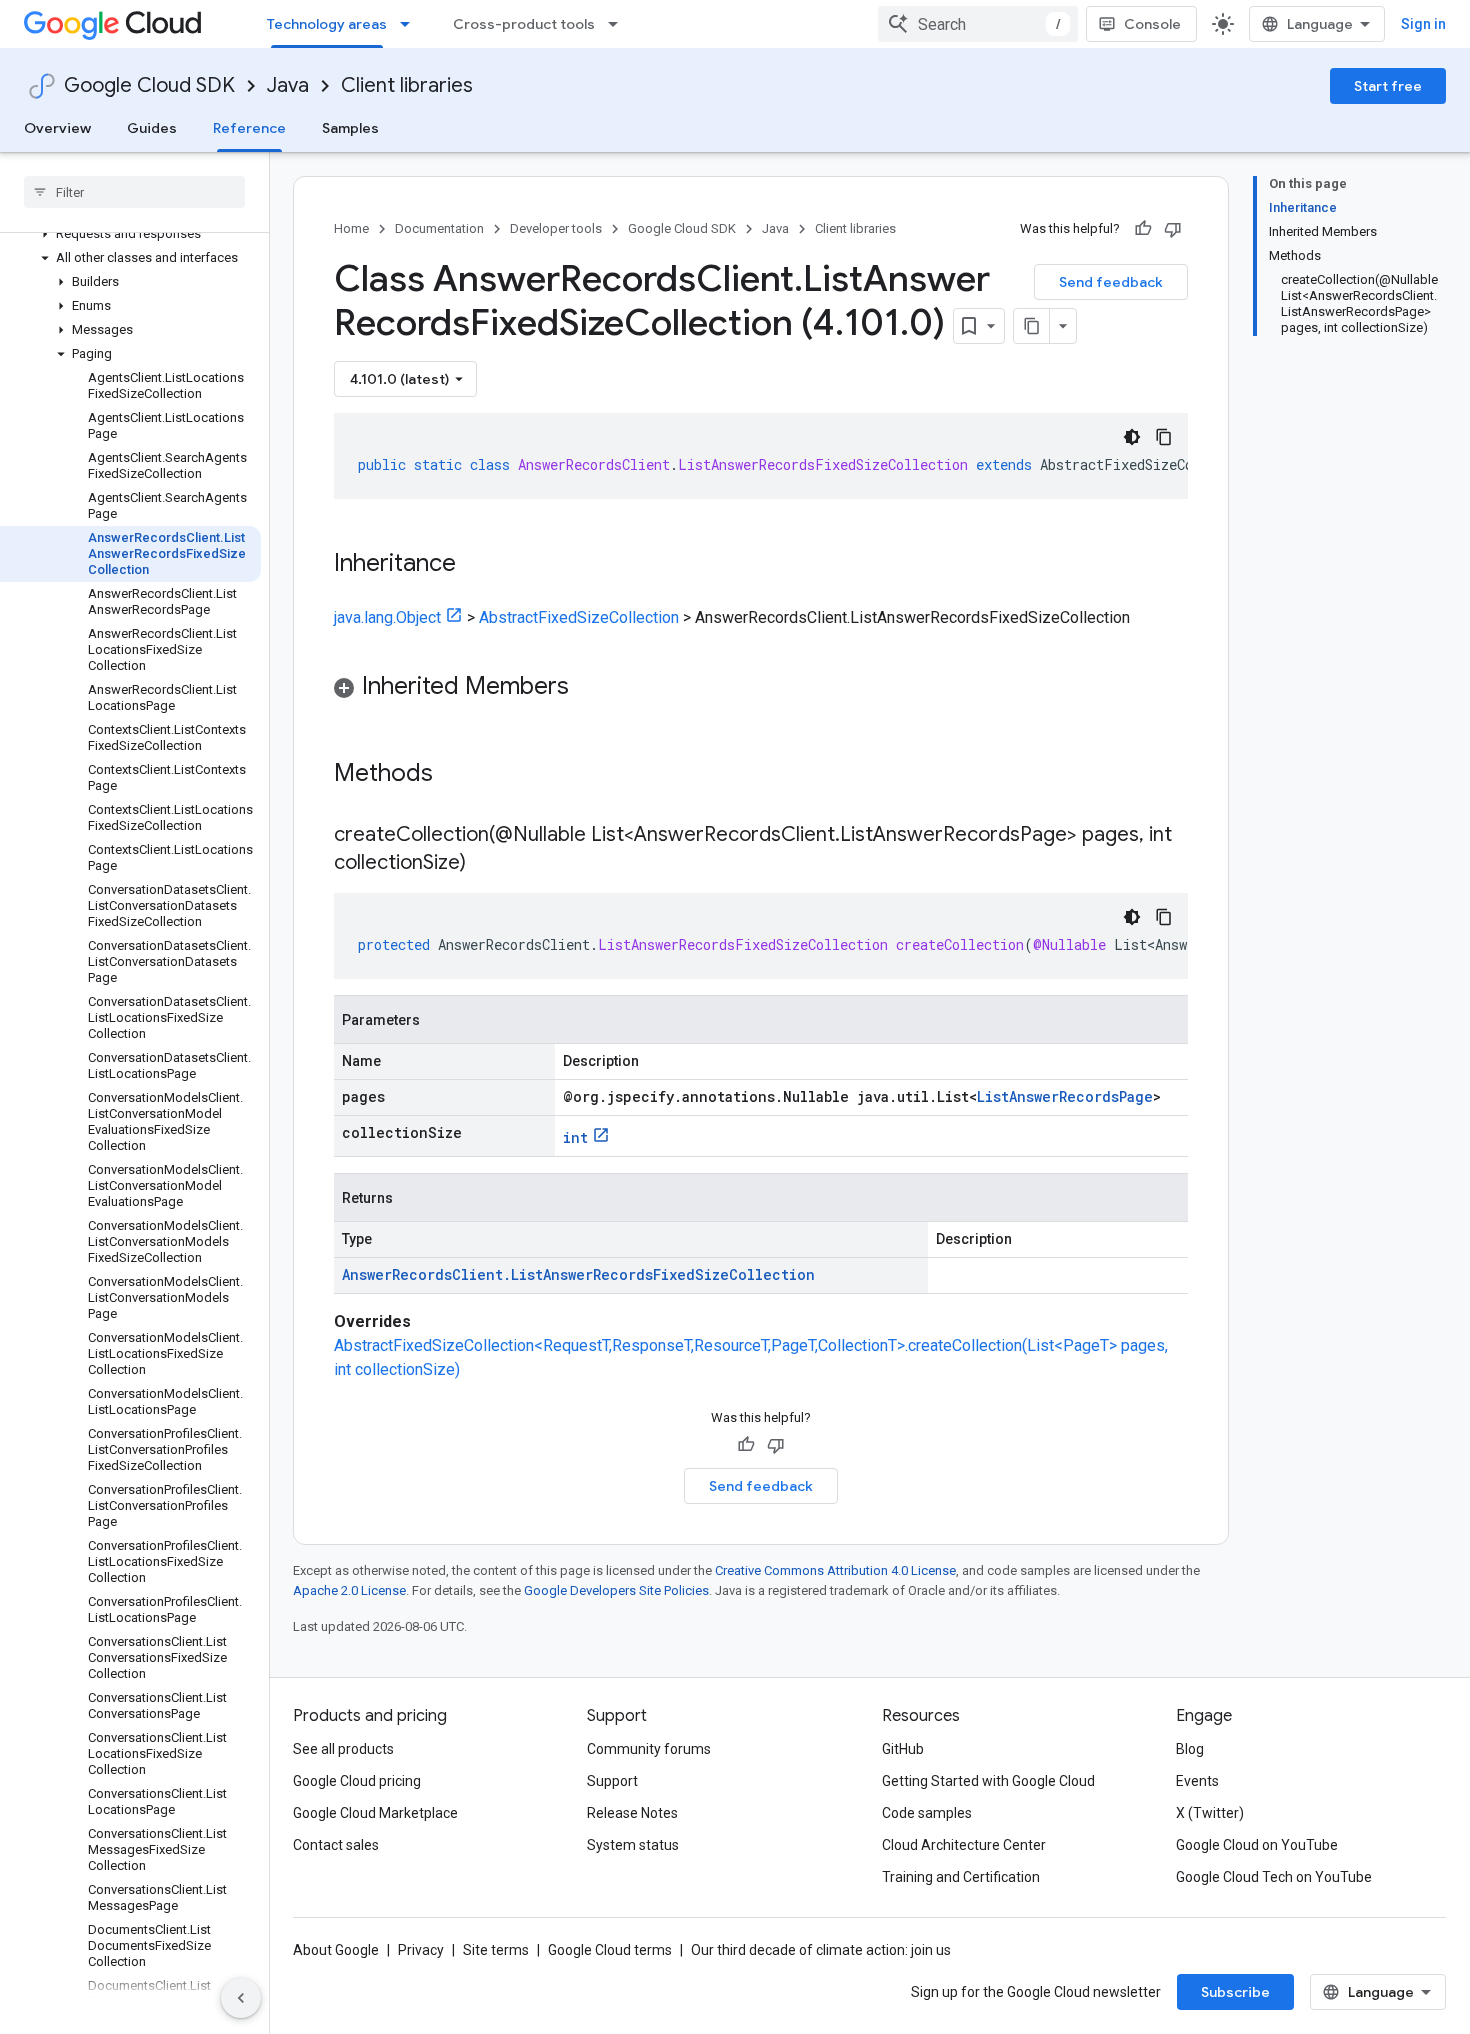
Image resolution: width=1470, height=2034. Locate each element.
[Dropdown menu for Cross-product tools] (619, 24)
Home (351, 228)
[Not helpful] (1173, 229)
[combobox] (978, 24)
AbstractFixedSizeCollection (579, 617)
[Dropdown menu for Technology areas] (411, 24)
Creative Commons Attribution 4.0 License (835, 1570)
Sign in (1423, 24)
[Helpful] (1143, 229)
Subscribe (1235, 1992)
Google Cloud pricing (357, 1781)
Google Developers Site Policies (616, 1590)
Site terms (496, 1950)
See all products (343, 1749)
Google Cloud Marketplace (375, 1813)
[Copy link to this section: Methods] (459, 775)
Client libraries (407, 85)
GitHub (903, 1749)
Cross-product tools (524, 24)
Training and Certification (961, 1877)
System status (633, 1845)
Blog (1190, 1749)
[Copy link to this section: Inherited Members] (589, 688)
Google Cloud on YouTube (1257, 1845)
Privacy (421, 1950)
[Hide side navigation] (241, 1998)
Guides (152, 128)
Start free (1388, 86)
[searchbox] (134, 192)
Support (612, 1781)
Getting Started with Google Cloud (988, 1781)
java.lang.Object (387, 617)
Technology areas (327, 24)
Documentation (439, 228)
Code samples (927, 1813)
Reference (249, 128)
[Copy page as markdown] (1032, 326)
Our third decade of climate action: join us (821, 1950)
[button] (130, 234)
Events (1197, 1781)
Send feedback (1111, 282)
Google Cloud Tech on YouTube (1274, 1877)
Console (1152, 24)
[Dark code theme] (1132, 437)
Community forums (649, 1749)
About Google (336, 1950)
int (575, 1137)
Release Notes (632, 1813)
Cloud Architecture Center (964, 1845)
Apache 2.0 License (349, 1590)
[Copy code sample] (1164, 437)
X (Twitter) (1210, 1813)
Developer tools (556, 228)
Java (288, 85)
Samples (350, 128)
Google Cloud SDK (149, 85)
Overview (57, 128)
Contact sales (336, 1845)
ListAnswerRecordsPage (1065, 1096)
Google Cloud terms (610, 1950)
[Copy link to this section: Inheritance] (476, 565)
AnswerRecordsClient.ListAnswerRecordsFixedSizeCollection (578, 1274)
